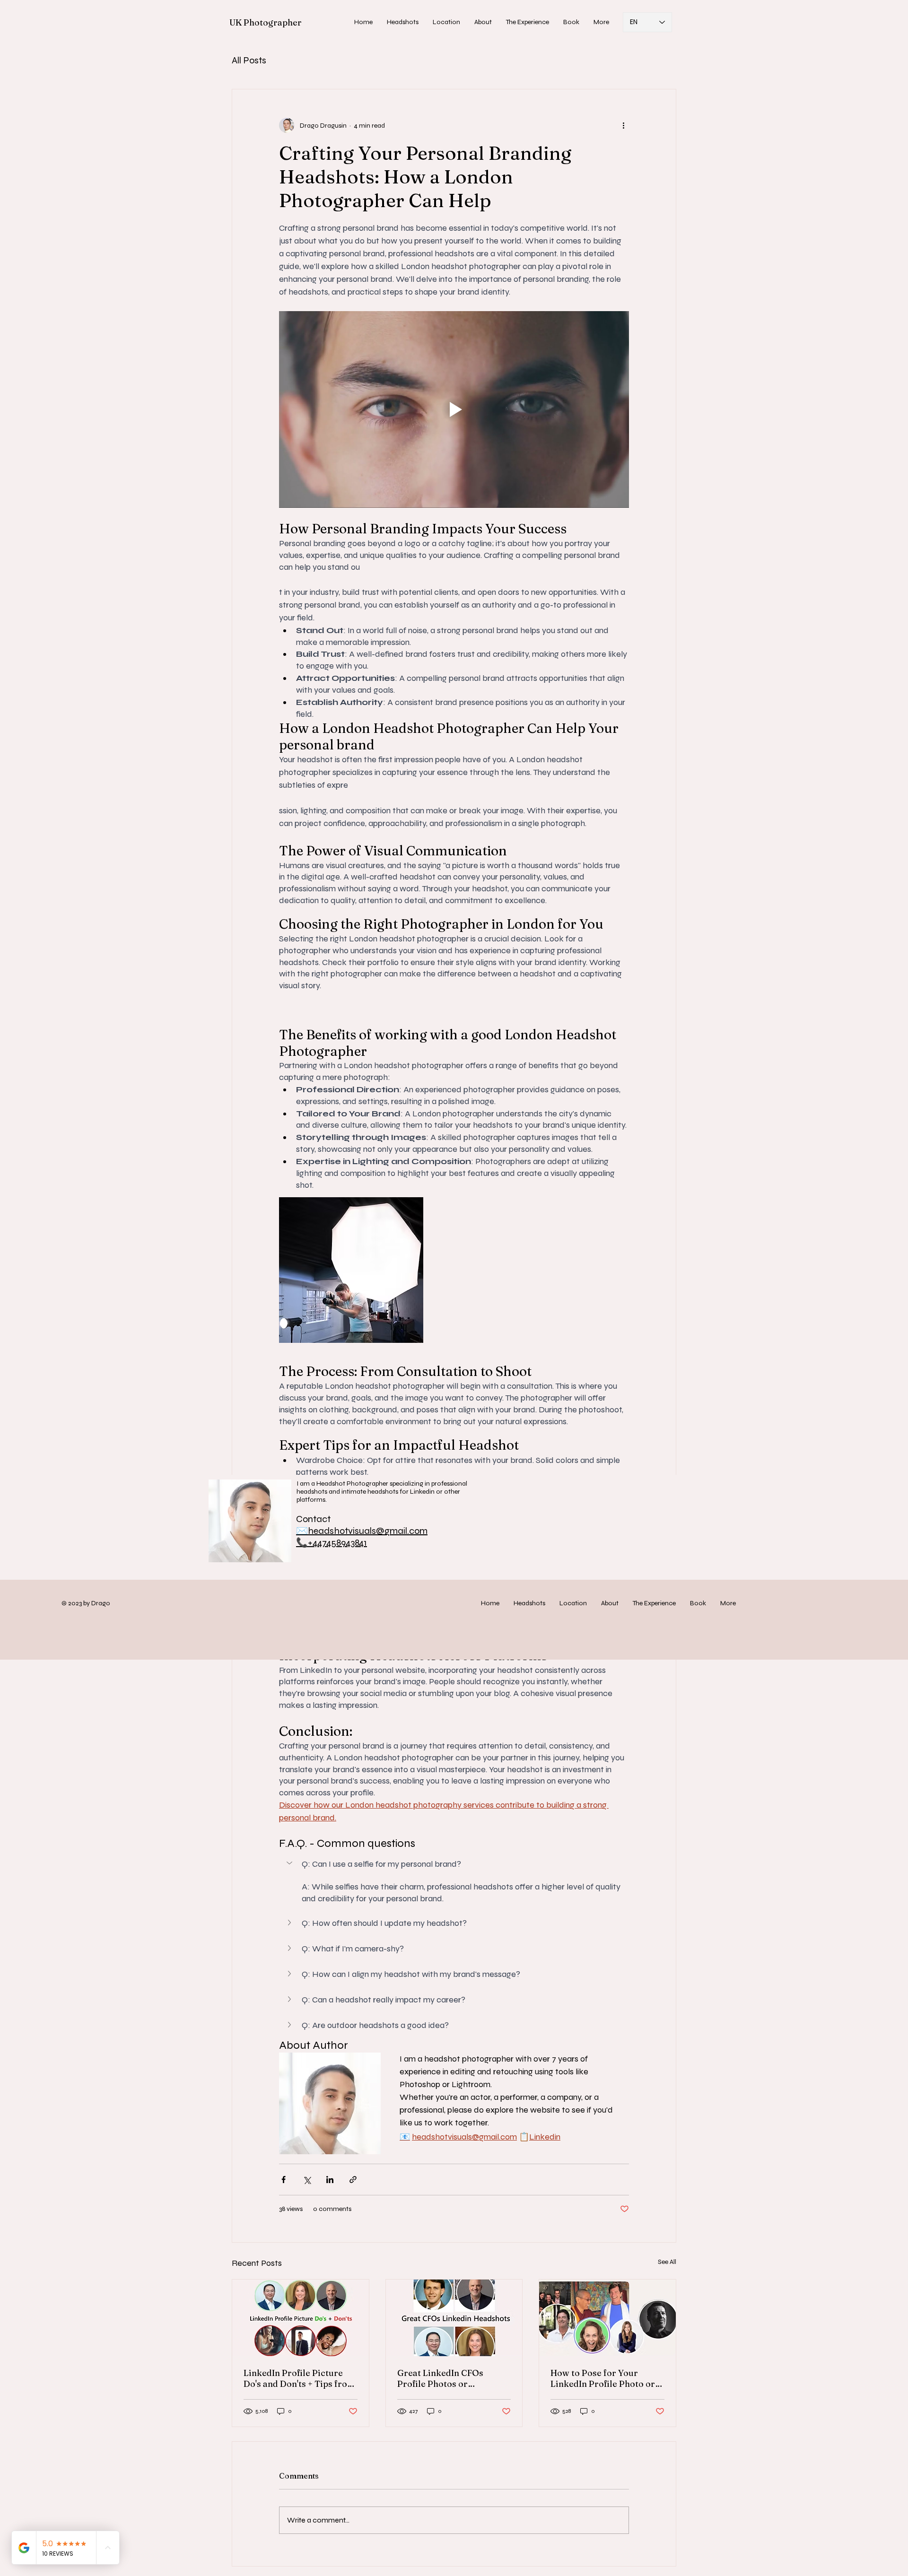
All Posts (249, 60)
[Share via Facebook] (284, 2180)
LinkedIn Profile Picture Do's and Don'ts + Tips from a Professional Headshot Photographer (299, 2378)
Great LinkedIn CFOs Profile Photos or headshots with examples (449, 2378)
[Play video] (454, 409)
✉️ (302, 1531)
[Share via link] (353, 2180)
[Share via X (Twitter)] (307, 2180)
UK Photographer (266, 22)
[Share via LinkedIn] (330, 2180)
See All (667, 2262)
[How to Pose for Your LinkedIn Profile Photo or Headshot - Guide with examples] (607, 2318)
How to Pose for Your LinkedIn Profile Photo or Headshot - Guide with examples (603, 2378)
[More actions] (623, 125)
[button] (403, 22)
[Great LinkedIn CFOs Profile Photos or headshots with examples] (454, 2318)
